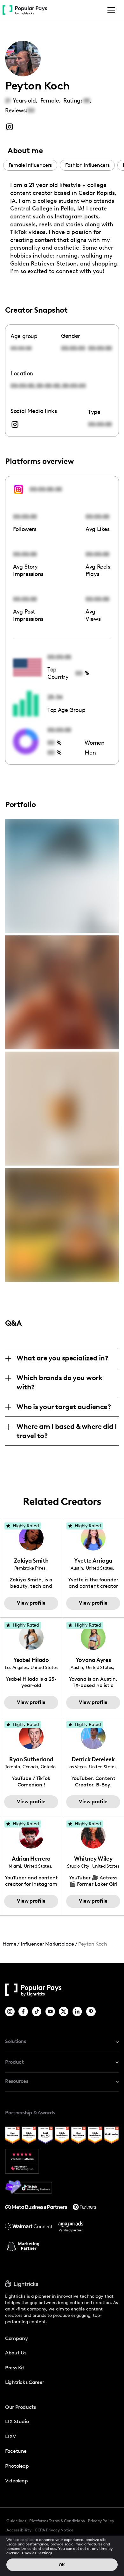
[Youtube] (51, 2012)
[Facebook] (24, 2012)
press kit (15, 2368)
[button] (110, 10)
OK (62, 2565)
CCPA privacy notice (54, 2530)
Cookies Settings (37, 2553)
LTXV (10, 2436)
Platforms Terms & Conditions (57, 2521)
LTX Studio (17, 2421)
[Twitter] (64, 2012)
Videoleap (17, 2481)
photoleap (17, 2466)
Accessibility (19, 2530)
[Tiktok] (37, 2012)
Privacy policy (101, 2521)
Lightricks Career (25, 2382)
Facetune (16, 2451)
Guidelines (16, 2521)
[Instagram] (10, 2012)
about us (16, 2353)
